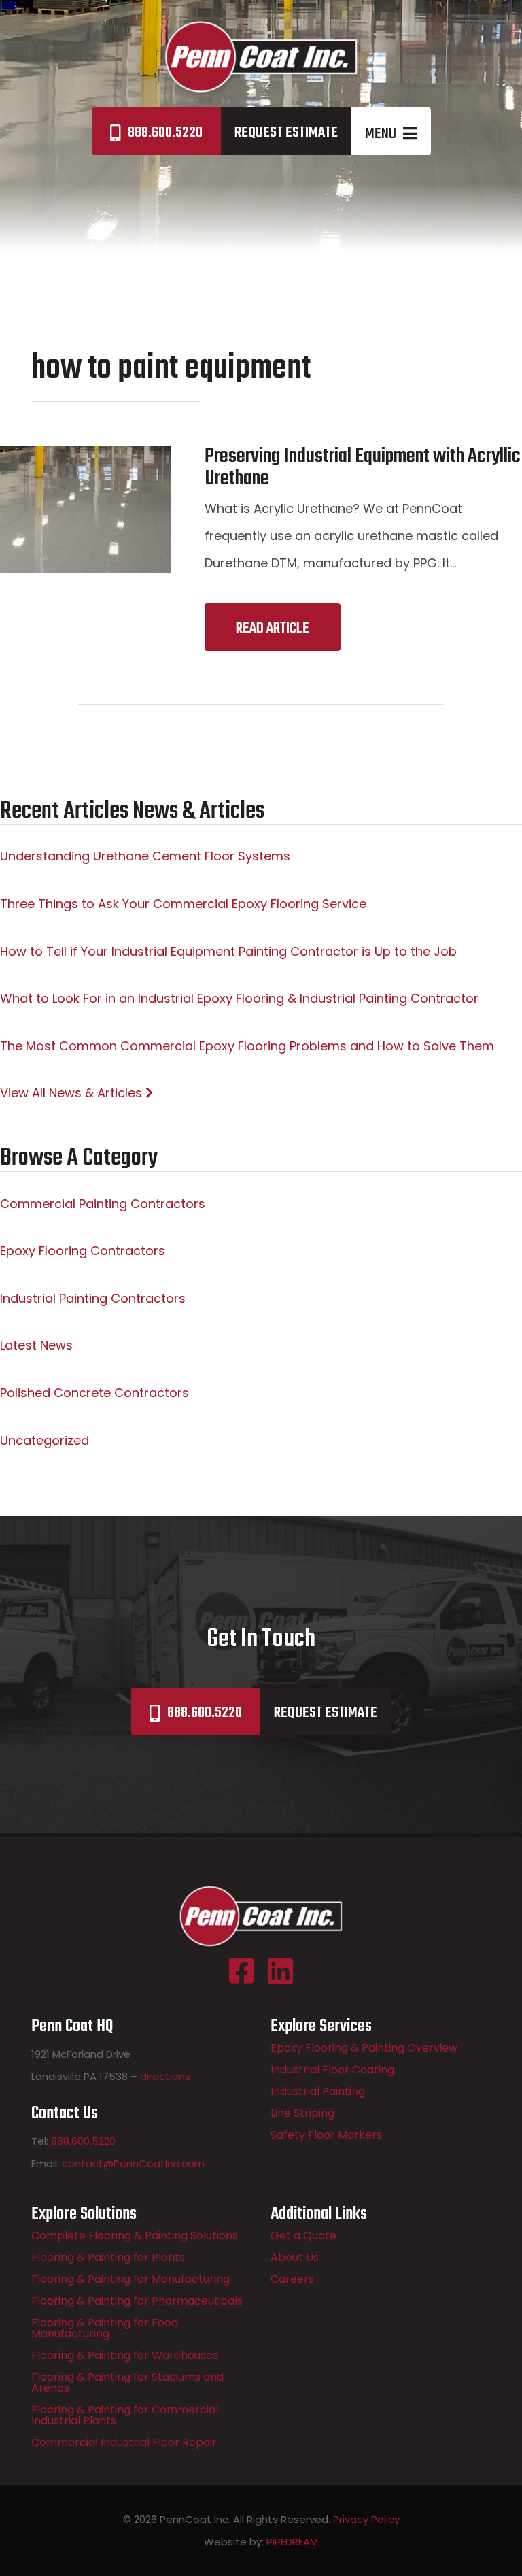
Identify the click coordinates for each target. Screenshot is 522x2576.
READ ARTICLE (273, 629)
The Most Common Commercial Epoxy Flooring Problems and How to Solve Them (247, 1046)
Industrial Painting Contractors (93, 1298)
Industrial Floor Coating (332, 2070)
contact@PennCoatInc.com (133, 2163)
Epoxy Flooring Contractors (83, 1251)
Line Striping (302, 2113)
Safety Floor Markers (326, 2135)
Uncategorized (45, 1440)
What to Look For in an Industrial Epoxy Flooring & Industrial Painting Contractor (239, 998)
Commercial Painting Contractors (103, 1204)
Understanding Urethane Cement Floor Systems (145, 856)
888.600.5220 (165, 133)
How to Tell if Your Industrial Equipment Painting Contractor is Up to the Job (228, 951)
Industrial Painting (318, 2091)
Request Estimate (286, 133)
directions (165, 2076)
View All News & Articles (73, 1093)
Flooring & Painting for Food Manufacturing (105, 2328)
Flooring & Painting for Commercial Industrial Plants (125, 2415)
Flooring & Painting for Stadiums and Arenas (127, 2382)
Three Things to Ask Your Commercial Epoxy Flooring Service (183, 904)
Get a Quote (303, 2236)
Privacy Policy (366, 2519)
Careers (292, 2279)
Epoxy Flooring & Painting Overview (364, 2048)
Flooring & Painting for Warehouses (125, 2355)
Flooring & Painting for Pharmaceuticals (137, 2301)
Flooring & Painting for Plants (108, 2257)
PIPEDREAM (292, 2542)
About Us (295, 2257)
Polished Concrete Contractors (94, 1393)
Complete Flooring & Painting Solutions (135, 2236)
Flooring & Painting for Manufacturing (130, 2279)
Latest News (36, 1345)
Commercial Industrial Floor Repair (124, 2442)
